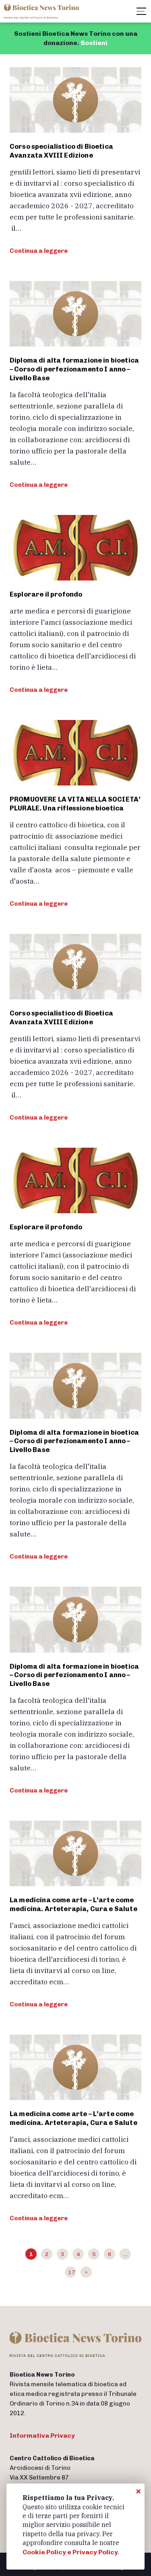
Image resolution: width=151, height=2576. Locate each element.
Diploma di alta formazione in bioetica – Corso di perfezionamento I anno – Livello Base (74, 369)
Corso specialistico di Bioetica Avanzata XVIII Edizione (61, 151)
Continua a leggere (39, 251)
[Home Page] (42, 11)
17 (72, 2272)
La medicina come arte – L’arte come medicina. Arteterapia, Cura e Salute (73, 1904)
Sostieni (94, 43)
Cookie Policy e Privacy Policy (70, 2552)
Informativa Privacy (42, 2436)
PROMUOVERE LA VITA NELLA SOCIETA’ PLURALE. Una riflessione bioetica (75, 804)
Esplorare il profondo (46, 594)
